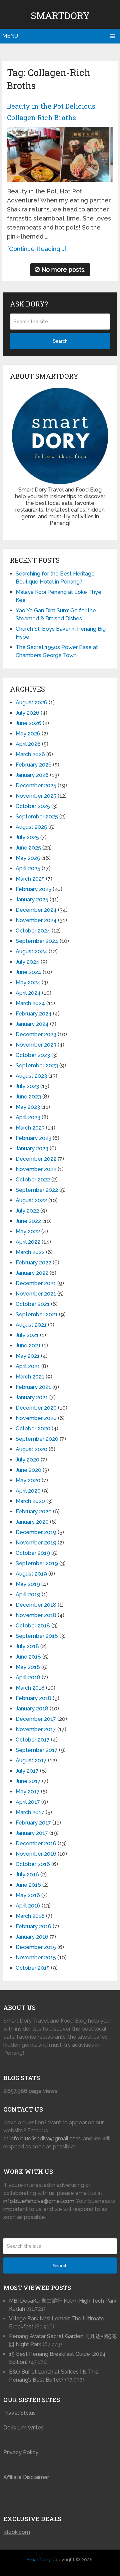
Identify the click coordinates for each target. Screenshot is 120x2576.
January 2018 (32, 1709)
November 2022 (36, 1169)
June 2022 (28, 1221)
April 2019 (28, 1594)
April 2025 (28, 868)
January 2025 (32, 900)
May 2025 (28, 858)
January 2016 (32, 1937)
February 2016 (33, 1926)
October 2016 (33, 1864)
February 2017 (33, 1823)
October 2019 (33, 1553)
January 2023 (32, 1148)
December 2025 (36, 785)
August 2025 (31, 827)
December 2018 (36, 1605)
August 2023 (31, 1076)
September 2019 (37, 1563)
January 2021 (32, 1397)
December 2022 (36, 1159)
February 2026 (34, 765)
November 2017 (36, 1729)
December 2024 (36, 910)
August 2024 (31, 951)
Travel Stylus (19, 2413)
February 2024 (34, 1014)
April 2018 (28, 1677)
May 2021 (28, 1356)
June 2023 (28, 1097)
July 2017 (27, 1771)
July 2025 (27, 837)
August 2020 (31, 1449)
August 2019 (31, 1574)
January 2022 (32, 1273)
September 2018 (37, 1636)
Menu (10, 36)
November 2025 (36, 796)
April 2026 (28, 744)
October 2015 (33, 1968)
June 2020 (28, 1470)
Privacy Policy (21, 2452)
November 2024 (36, 920)
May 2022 (28, 1231)
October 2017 (33, 1740)
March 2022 (30, 1252)
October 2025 (33, 806)
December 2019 (36, 1532)
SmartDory (60, 16)
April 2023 (28, 1117)
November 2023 (36, 1045)
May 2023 (28, 1107)
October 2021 (33, 1304)
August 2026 (31, 702)
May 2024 (28, 983)
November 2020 (36, 1418)
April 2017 (28, 1802)
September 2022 (37, 1190)
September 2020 (37, 1439)
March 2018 (30, 1688)
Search (60, 341)
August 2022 (31, 1200)
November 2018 (36, 1615)
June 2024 (28, 972)
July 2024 (27, 962)
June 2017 (28, 1781)
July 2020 (27, 1460)
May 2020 (28, 1480)
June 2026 (28, 723)
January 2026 (32, 775)
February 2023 (33, 1138)
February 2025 (33, 889)
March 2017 (30, 1812)
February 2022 (33, 1263)
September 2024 (37, 941)
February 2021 (33, 1387)
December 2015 (36, 1947)
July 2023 (27, 1086)
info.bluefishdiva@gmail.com (45, 2139)
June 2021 (28, 1346)
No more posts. (63, 270)
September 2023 (37, 1065)
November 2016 (36, 1854)
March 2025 (30, 879)
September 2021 (37, 1314)
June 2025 (28, 848)
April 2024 (28, 993)
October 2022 (33, 1180)
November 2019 (36, 1543)
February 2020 (34, 1512)
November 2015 (36, 1958)
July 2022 (27, 1211)
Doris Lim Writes (24, 2428)
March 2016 (30, 1916)
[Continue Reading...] (36, 249)
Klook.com (17, 2532)
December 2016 (36, 1843)
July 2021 (27, 1335)
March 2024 (30, 1003)
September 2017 (37, 1750)
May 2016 (28, 1895)
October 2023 (33, 1055)
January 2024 (32, 1024)
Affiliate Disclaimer (26, 2477)
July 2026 (27, 713)
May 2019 (28, 1584)
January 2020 (32, 1522)
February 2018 (33, 1698)
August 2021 (31, 1325)
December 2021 (36, 1283)
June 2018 (28, 1657)
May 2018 (28, 1667)
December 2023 (36, 1034)
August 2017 (31, 1760)
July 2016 (27, 1875)
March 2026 (30, 754)
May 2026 (28, 734)
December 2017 (36, 1719)
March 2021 (30, 1377)
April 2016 (28, 1906)
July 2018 (27, 1646)
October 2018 (33, 1626)
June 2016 (28, 1885)
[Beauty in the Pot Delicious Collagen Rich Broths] (60, 154)
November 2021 (36, 1294)
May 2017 (28, 1792)
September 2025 (37, 817)
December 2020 (36, 1408)
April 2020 (28, 1491)
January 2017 (32, 1833)
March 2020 (30, 1501)
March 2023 (30, 1128)
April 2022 (28, 1242)
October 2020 (33, 1429)
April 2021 (28, 1366)
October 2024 (33, 931)
